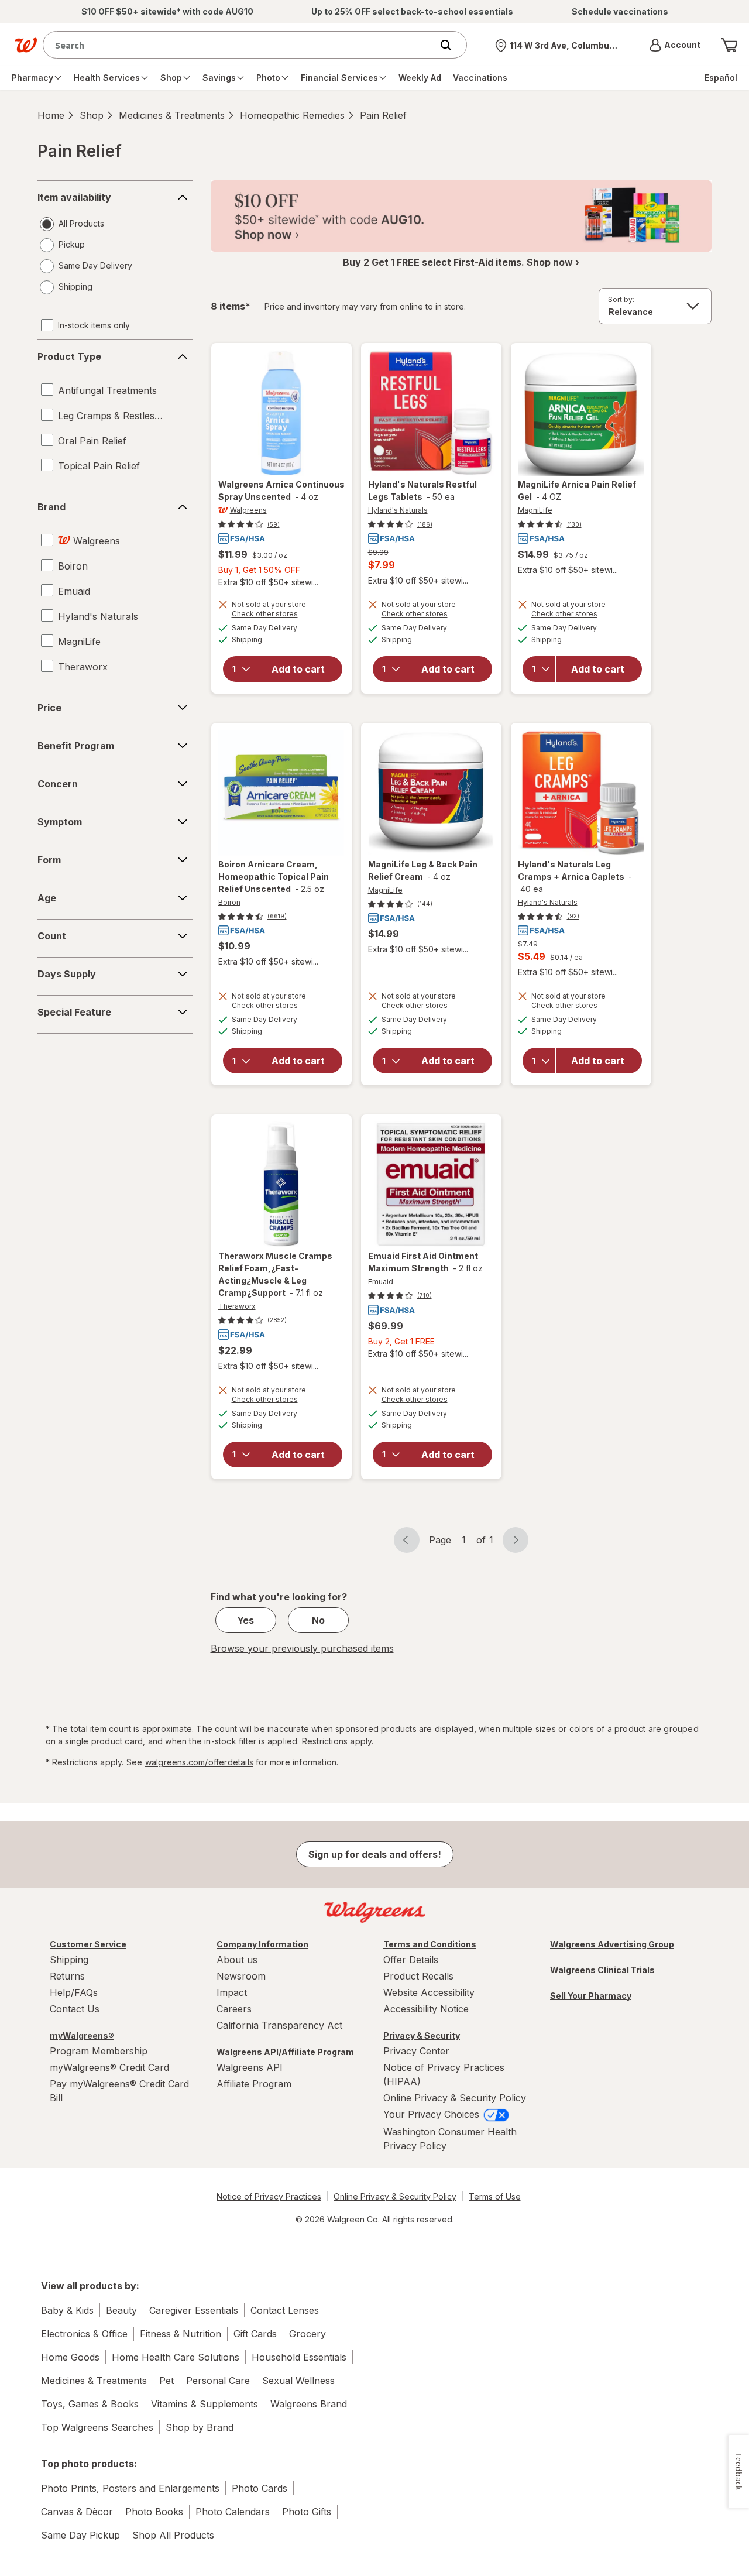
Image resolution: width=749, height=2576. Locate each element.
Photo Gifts (307, 2512)
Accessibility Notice (426, 2009)
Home (51, 115)
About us (237, 1960)
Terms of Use (495, 2196)
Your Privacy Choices (433, 2114)
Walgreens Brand (309, 2404)
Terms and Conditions (430, 1944)
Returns (67, 1976)
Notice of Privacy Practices (269, 2196)
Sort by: (621, 299)
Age (47, 898)
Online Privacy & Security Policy (455, 2098)
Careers (234, 2009)
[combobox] (240, 45)
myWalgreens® (82, 2035)
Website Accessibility (429, 1992)
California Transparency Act (279, 2025)
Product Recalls (418, 1976)
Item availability (74, 197)
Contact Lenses (285, 2310)
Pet (166, 2381)
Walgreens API (250, 2067)
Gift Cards (255, 2334)
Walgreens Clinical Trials (602, 1970)
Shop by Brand (200, 2427)
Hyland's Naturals (398, 510)
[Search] (452, 45)
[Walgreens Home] (26, 45)
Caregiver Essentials (194, 2310)
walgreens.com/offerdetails (199, 1762)
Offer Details (411, 1960)
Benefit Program (76, 746)
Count (52, 936)
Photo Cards (260, 2488)
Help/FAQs (74, 1992)
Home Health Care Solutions (176, 2357)
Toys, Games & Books (90, 2404)
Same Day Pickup (80, 2535)
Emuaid (381, 1282)
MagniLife (535, 510)
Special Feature (74, 1012)
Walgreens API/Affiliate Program (285, 2052)
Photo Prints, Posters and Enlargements (130, 2488)
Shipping (69, 1960)
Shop (92, 115)
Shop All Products (173, 2535)
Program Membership (99, 2051)
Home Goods (70, 2357)
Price (49, 708)
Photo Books (154, 2512)
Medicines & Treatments (172, 115)
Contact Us (75, 2009)
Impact (232, 1992)
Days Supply (67, 974)
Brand (51, 507)
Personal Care (218, 2381)
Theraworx (237, 1306)
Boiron (229, 902)
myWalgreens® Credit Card (109, 2067)
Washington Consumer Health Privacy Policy (450, 2139)
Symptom (60, 822)
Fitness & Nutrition (181, 2334)
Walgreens (248, 510)
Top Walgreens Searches (97, 2427)
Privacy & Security (422, 2035)
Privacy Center (416, 2051)
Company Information (262, 1944)
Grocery (307, 2334)
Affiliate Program (254, 2084)
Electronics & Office (84, 2334)
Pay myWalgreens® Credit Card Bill (119, 2091)
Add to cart (298, 669)
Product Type (69, 356)
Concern (58, 784)
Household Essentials (299, 2357)
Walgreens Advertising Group (612, 1944)
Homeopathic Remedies (292, 115)
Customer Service (88, 1944)
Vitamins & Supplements (205, 2404)
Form (49, 860)
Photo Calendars (233, 2512)
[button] (675, 45)
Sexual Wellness (298, 2381)
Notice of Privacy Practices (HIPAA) (444, 2074)
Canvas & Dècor (77, 2512)
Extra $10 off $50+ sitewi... (268, 582)
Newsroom (241, 1976)
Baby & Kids (67, 2310)
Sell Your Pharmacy (591, 1996)
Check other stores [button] (281, 615)
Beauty (121, 2310)
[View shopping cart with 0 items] (729, 45)
